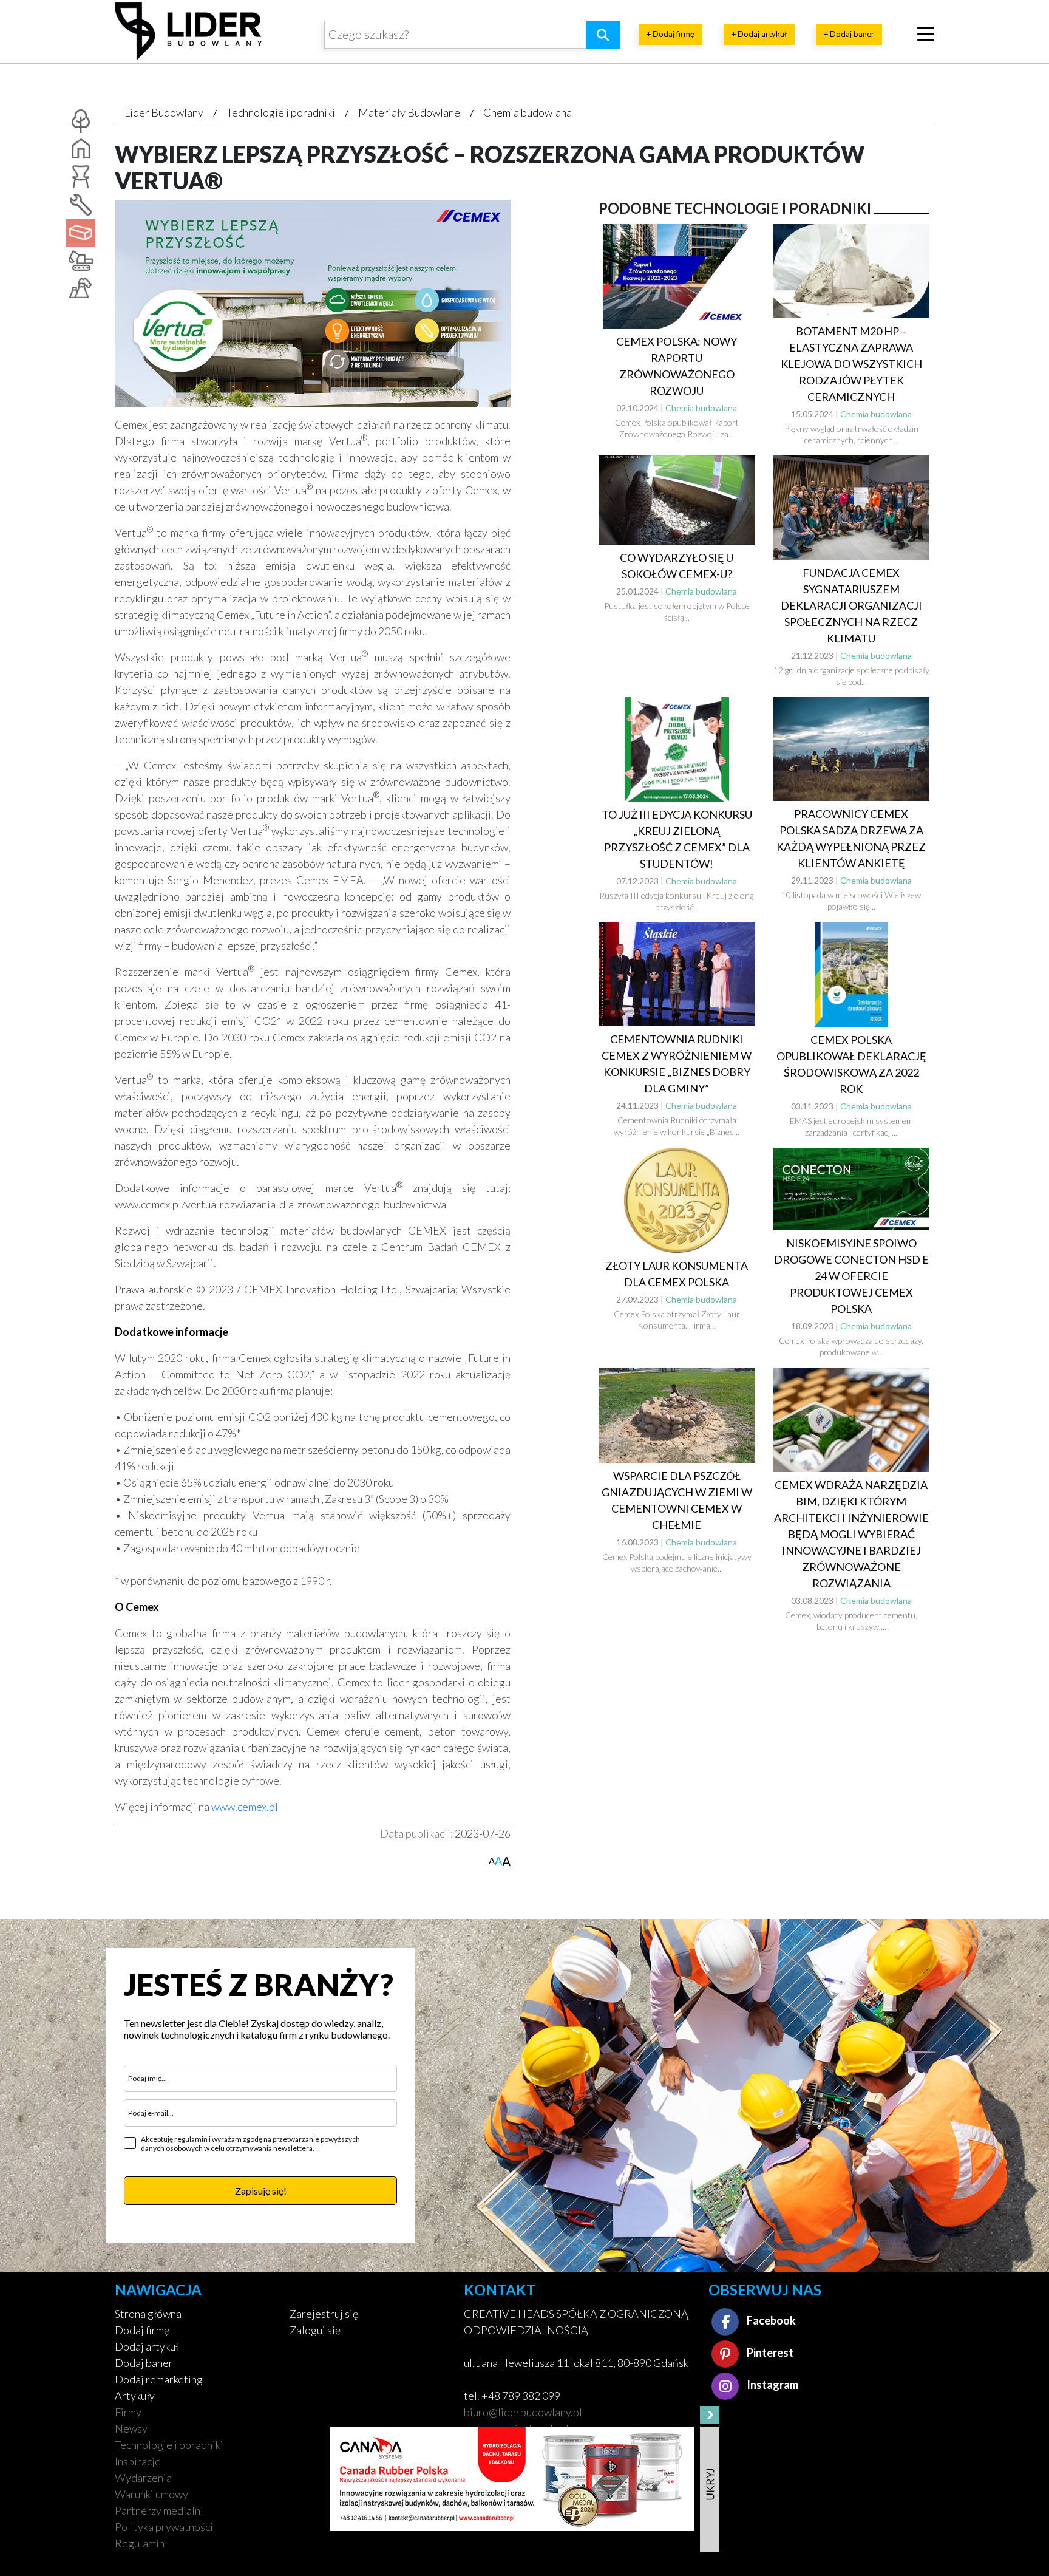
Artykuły (135, 2396)
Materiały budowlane (409, 112)
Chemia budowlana (528, 112)
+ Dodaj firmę (670, 34)
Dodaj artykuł (147, 2346)
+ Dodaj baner (849, 34)
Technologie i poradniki (281, 112)
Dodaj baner (144, 2363)
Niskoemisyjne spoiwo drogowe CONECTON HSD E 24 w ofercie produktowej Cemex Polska (851, 1276)
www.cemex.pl (245, 1807)
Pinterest (769, 2353)
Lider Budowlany (164, 112)
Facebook (770, 2320)
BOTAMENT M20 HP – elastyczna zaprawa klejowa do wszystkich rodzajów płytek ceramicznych (851, 364)
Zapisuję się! (261, 2191)
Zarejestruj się (324, 2314)
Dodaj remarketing (159, 2379)
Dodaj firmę (142, 2330)
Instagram (772, 2385)
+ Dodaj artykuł (759, 34)
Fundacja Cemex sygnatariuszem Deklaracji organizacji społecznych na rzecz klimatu (851, 605)
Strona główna (148, 2314)
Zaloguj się (315, 2330)
